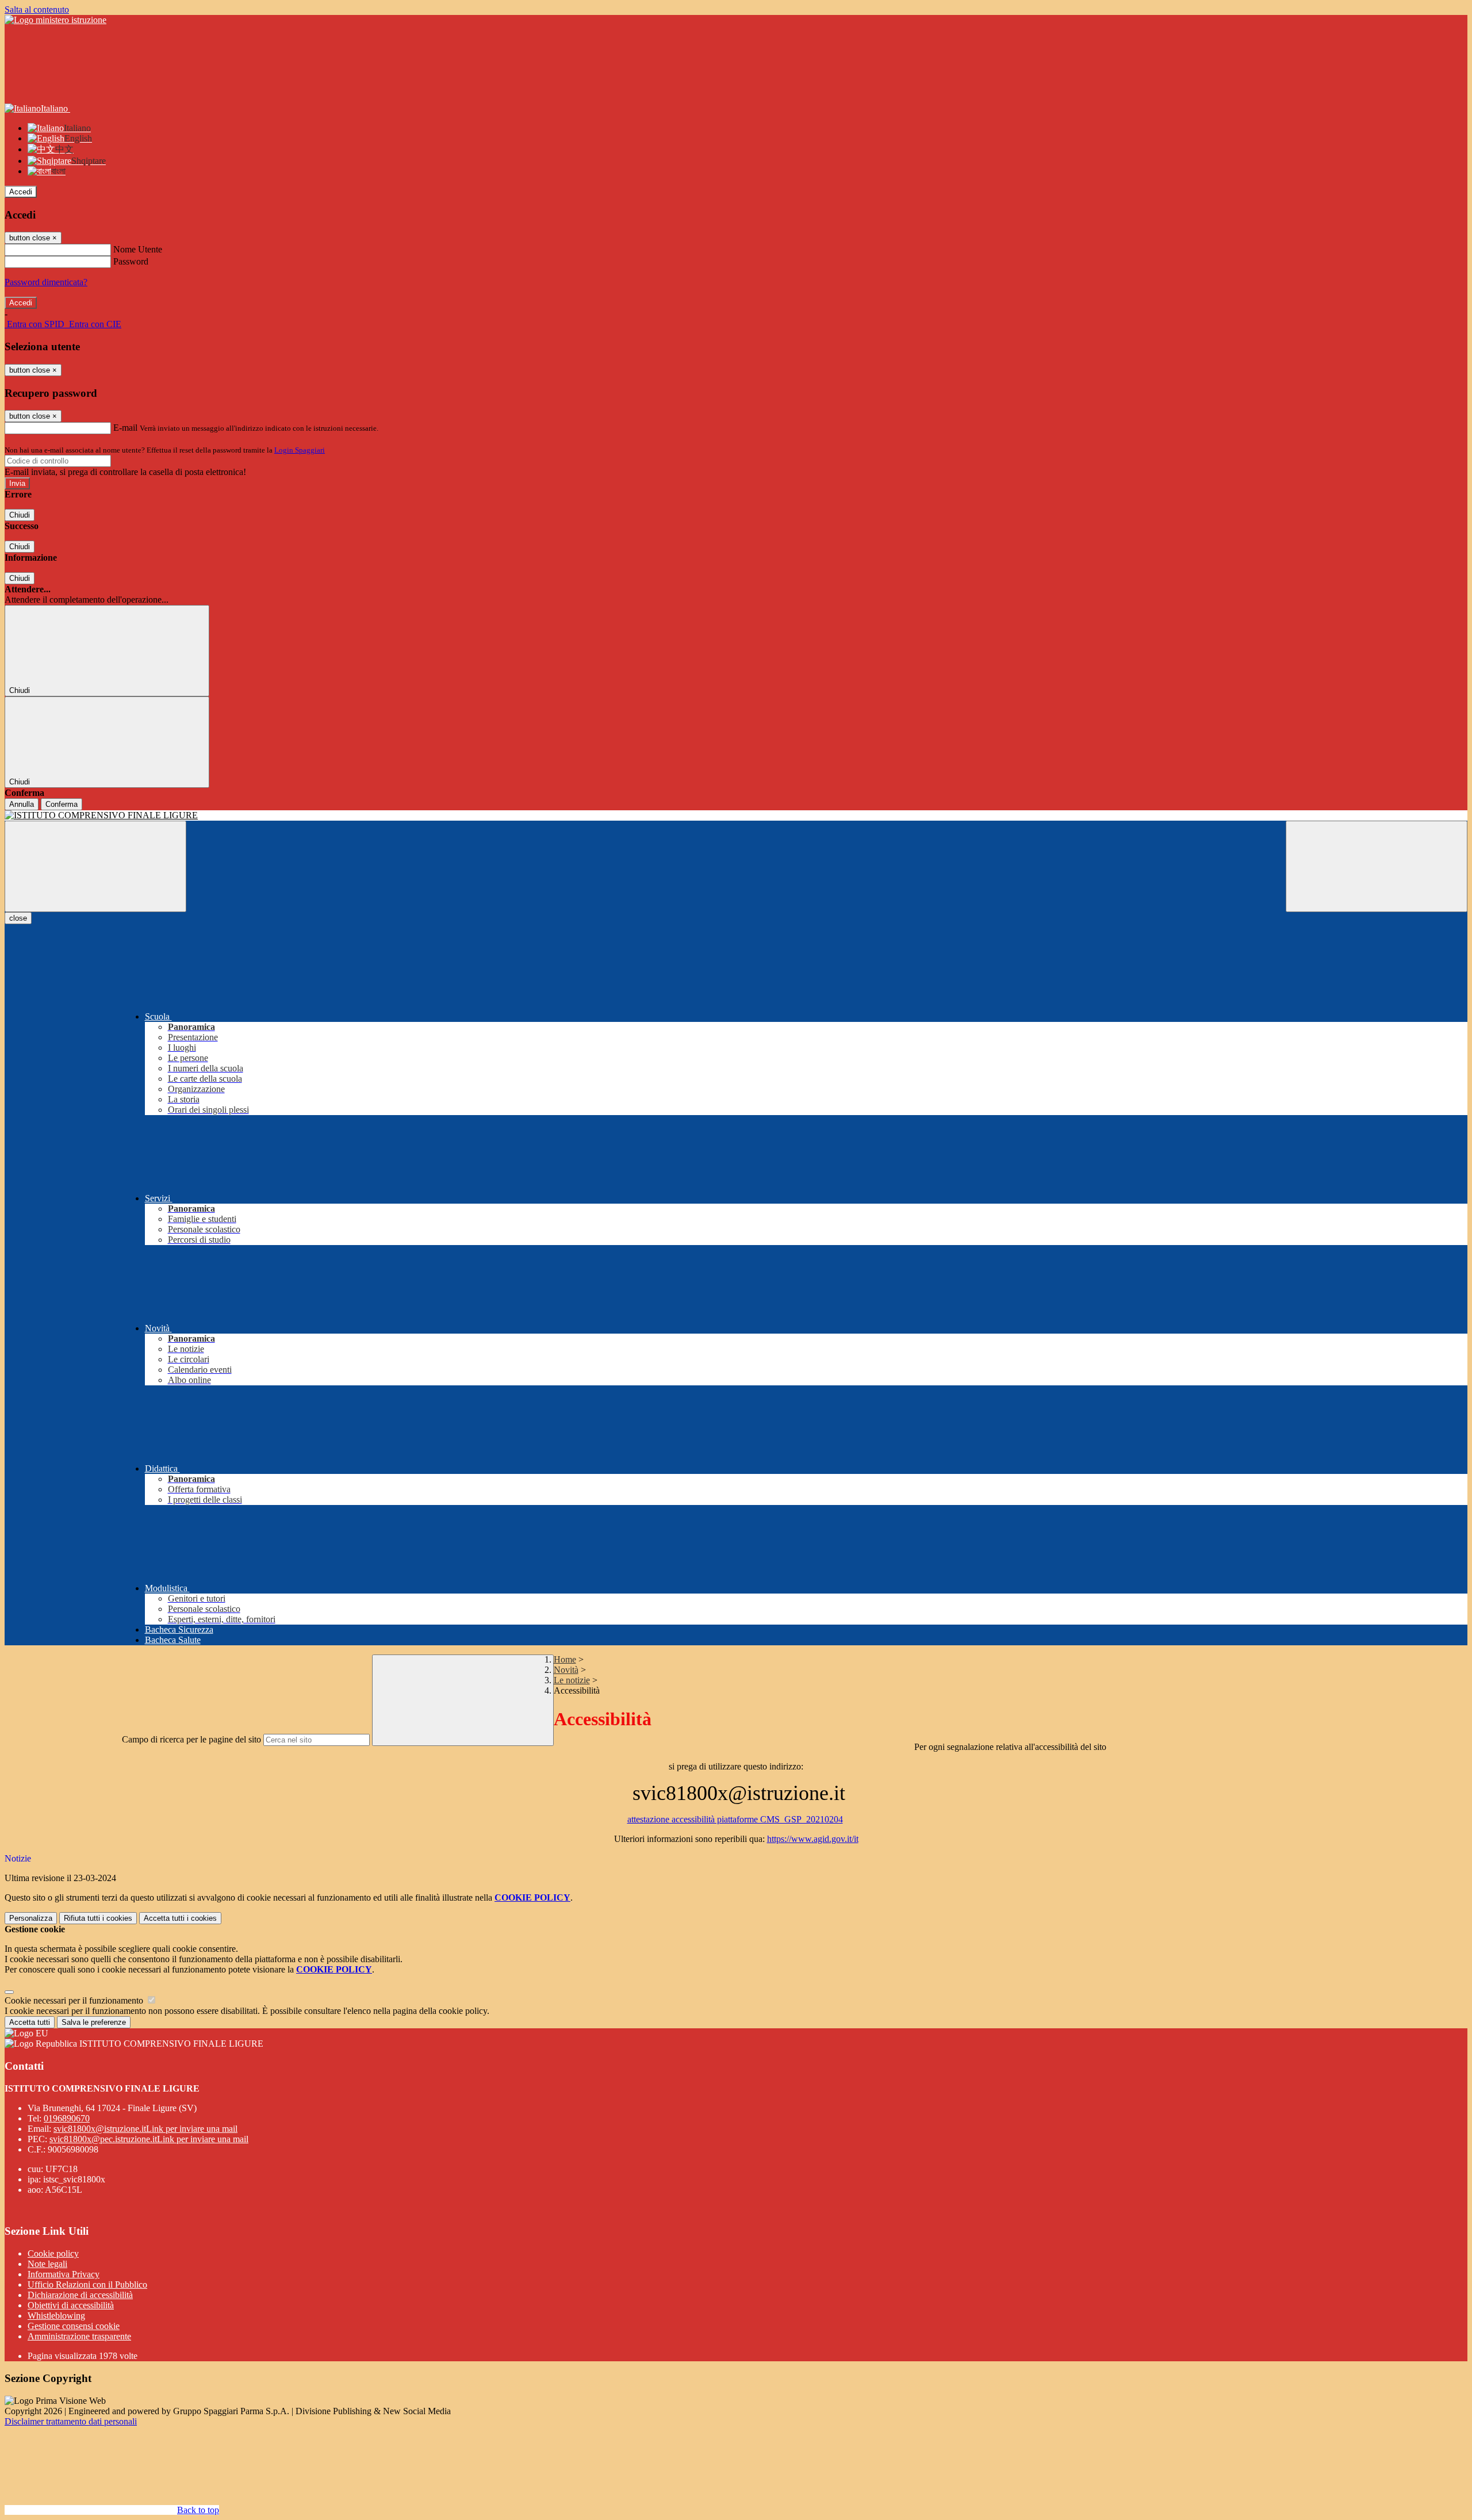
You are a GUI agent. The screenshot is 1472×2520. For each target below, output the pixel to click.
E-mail (125, 428)
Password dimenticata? (46, 282)
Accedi (21, 192)
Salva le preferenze (94, 2022)
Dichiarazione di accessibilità (80, 2295)
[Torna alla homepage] (736, 815)
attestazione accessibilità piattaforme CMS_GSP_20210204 (735, 1819)
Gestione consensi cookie (74, 2326)
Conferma (62, 804)
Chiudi (20, 515)
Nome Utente (138, 249)
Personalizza (31, 1918)
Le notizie (572, 1680)
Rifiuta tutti (98, 1918)
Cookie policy (53, 2253)
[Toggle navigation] (95, 866)
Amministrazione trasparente (79, 2336)
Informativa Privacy (64, 2274)
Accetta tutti (180, 1918)
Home (565, 1659)
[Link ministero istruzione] (55, 20)
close (18, 918)
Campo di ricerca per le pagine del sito (191, 1739)
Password (131, 261)
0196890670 (67, 2118)
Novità (566, 1670)
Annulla (22, 804)
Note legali (47, 2264)
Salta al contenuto (37, 9)
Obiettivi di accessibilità (71, 2305)
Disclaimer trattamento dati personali (71, 2421)
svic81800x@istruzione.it (145, 2129)
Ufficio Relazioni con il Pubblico (87, 2285)
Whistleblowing (56, 2316)
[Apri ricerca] (1377, 866)
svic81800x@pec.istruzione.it (149, 2139)
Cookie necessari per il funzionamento (75, 2000)
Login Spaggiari (300, 450)
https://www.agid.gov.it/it (813, 1839)
